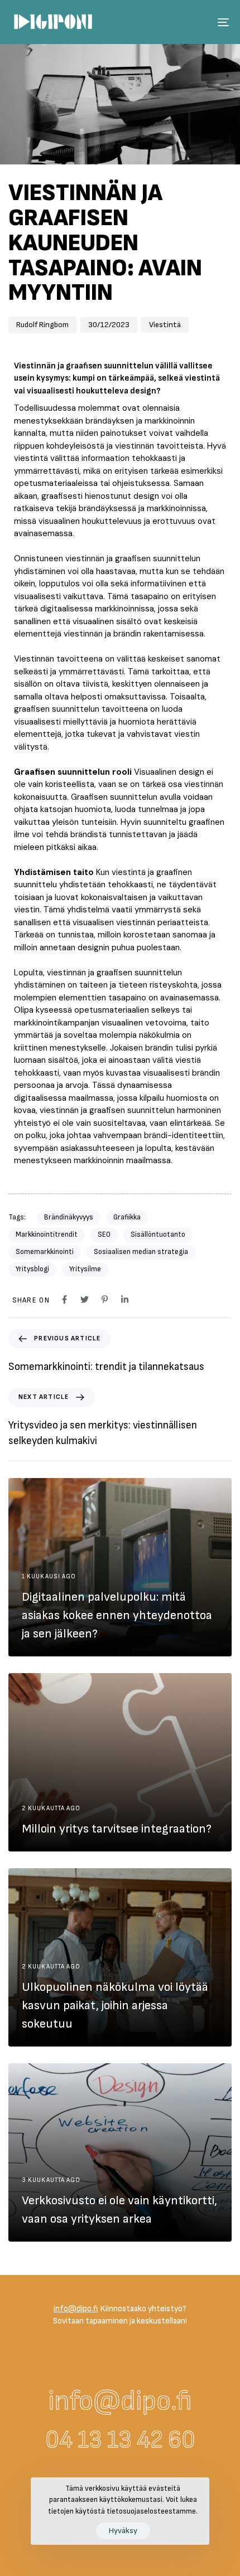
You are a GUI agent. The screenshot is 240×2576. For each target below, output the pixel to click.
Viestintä (165, 325)
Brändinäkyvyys (69, 1217)
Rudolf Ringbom (42, 325)
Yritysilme (85, 1269)
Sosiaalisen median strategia (141, 1252)
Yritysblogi (32, 1269)
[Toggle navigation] (193, 22)
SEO (104, 1234)
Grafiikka (127, 1217)
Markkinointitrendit (47, 1234)
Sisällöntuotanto (158, 1234)
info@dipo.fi (120, 2401)
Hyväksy (123, 2531)
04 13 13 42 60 (120, 2440)
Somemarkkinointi (45, 1252)
